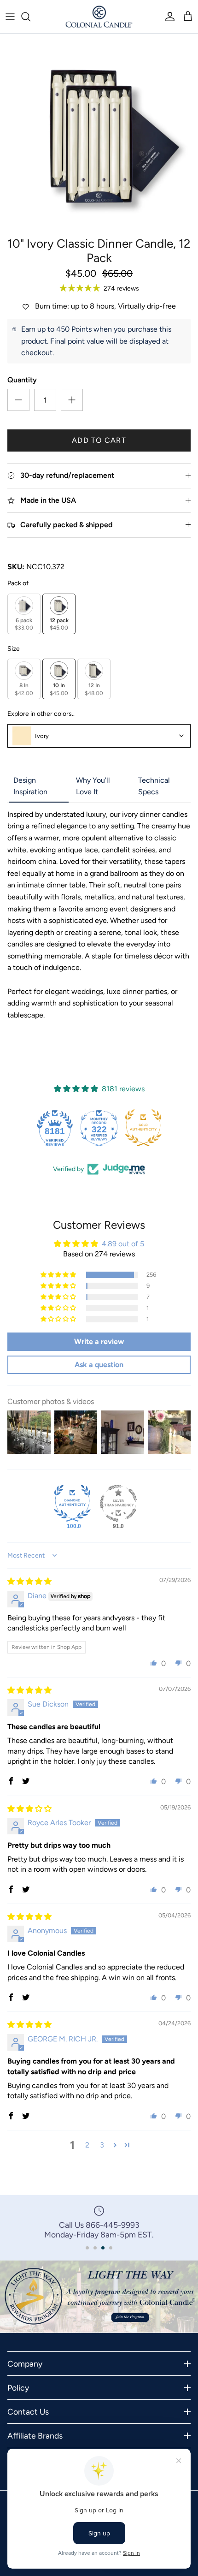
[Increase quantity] (72, 400)
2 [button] (87, 2145)
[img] (29, 1581)
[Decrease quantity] (18, 400)
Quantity (22, 380)
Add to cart (99, 440)
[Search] (30, 17)
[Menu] (10, 17)
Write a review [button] (99, 1342)
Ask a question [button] (99, 1365)
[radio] (24, 614)
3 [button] (102, 2145)
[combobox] (99, 736)
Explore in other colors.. (41, 714)
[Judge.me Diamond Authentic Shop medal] (72, 1503)
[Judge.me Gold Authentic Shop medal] (143, 1128)
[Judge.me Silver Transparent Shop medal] (118, 1503)
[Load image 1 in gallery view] (99, 133)
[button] (59, 1275)
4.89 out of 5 (123, 1244)
